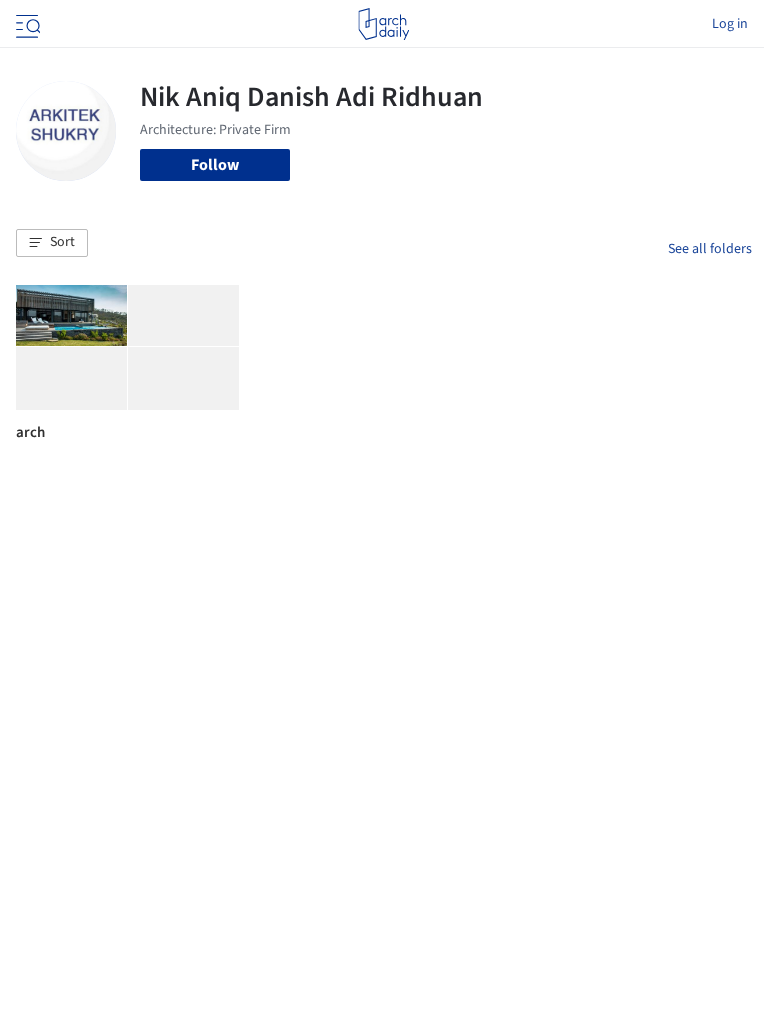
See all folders (710, 249)
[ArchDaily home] (383, 24)
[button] (52, 243)
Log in (730, 24)
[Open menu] (26, 24)
